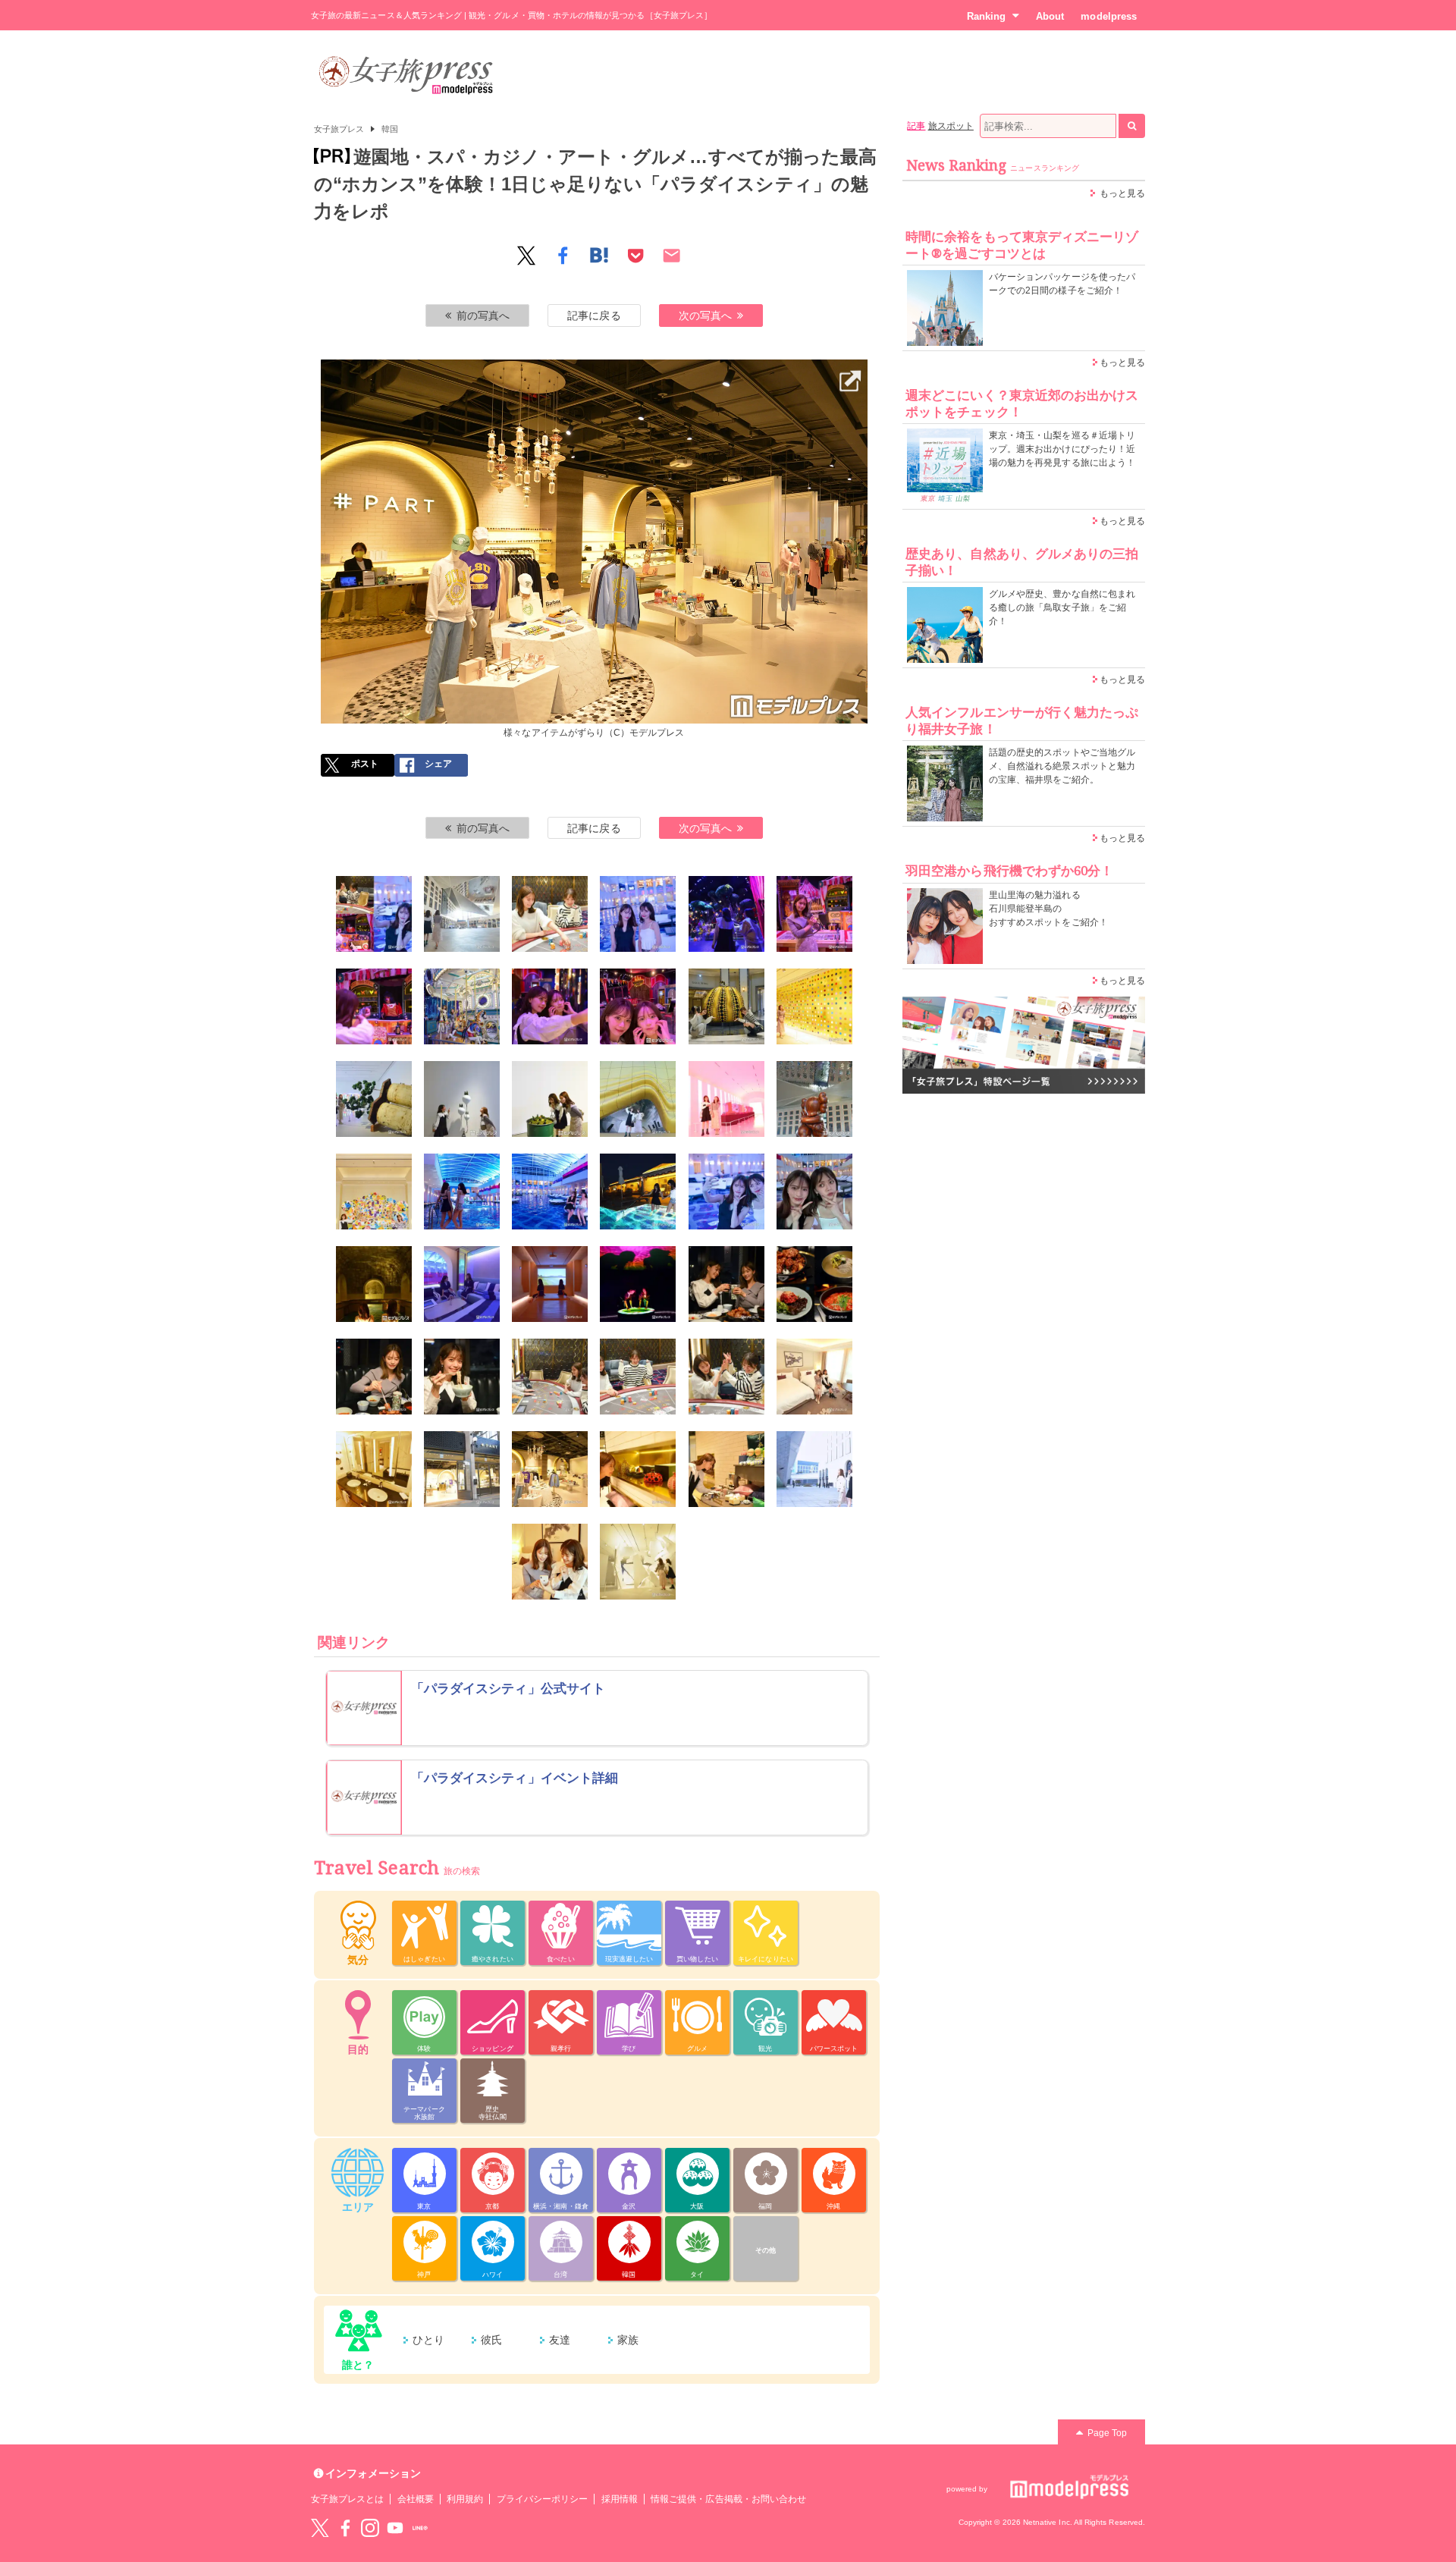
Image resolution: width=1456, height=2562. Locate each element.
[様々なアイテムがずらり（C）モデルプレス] (595, 369)
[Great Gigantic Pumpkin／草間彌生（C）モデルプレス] (726, 1006)
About (1050, 16)
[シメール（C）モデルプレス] (462, 1192)
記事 (916, 126)
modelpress (1109, 16)
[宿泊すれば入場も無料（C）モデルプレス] (550, 1099)
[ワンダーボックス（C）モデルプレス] (726, 914)
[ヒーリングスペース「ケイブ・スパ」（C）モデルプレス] (374, 1284)
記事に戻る (594, 316)
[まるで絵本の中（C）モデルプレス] (638, 1006)
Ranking (986, 16)
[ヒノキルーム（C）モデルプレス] (550, 1284)
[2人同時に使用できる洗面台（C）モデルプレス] (374, 1469)
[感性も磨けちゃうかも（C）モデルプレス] (462, 1099)
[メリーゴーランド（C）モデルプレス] (462, 1006)
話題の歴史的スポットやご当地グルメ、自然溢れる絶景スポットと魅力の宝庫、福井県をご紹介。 (1062, 766)
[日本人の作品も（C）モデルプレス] (374, 1099)
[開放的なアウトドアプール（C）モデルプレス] (638, 1192)
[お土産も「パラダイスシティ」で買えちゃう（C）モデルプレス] (726, 1469)
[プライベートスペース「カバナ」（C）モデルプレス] (462, 1284)
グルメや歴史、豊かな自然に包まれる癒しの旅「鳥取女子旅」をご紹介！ (1062, 608)
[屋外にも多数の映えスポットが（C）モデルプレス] (638, 1099)
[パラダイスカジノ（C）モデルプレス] (550, 1377)
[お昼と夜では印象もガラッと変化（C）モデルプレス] (726, 1192)
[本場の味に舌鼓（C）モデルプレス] (374, 1377)
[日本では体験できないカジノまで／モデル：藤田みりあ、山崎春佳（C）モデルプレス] (550, 914)
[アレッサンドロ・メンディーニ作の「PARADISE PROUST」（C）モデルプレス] (374, 1192)
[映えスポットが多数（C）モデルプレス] (638, 914)
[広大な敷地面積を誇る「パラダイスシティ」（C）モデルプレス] (814, 1469)
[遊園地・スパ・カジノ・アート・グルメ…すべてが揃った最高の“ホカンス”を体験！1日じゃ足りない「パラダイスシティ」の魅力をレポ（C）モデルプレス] (374, 914)
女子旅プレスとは (347, 2499)
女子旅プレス (339, 129)
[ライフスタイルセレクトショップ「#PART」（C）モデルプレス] (462, 1469)
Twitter (320, 2528)
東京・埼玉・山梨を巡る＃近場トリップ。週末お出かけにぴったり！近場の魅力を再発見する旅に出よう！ (1062, 449)
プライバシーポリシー (543, 2499)
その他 (766, 2250)
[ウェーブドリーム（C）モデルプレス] (638, 1284)
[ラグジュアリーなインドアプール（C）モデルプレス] (550, 1192)
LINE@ (420, 2528)
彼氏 (491, 2340)
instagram (370, 2528)
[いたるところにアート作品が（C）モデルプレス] (814, 1006)
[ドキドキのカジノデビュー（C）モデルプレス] (638, 1377)
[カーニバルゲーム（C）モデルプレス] (814, 914)
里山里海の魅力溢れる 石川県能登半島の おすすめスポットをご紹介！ (1048, 909)
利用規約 (465, 2499)
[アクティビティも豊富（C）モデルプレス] (374, 1006)
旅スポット (951, 126)
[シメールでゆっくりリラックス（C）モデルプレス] (814, 1192)
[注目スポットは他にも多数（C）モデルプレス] (638, 1562)
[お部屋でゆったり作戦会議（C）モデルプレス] (550, 1562)
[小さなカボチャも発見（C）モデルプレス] (638, 1469)
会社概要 (416, 2499)
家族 (628, 2340)
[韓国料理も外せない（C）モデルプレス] (726, 1284)
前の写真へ (483, 316)
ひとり (428, 2340)
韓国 (390, 129)
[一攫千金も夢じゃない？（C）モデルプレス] (726, 1377)
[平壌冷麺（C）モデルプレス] (462, 1377)
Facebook (345, 2528)
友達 (560, 2340)
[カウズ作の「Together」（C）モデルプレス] (814, 1099)
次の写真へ (705, 316)
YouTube (395, 2528)
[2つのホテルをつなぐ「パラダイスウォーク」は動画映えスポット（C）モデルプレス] (726, 1099)
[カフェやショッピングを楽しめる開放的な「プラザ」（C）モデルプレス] (462, 914)
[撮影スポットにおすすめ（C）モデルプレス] (550, 1006)
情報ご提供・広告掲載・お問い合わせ (728, 2499)
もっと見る (1122, 193)
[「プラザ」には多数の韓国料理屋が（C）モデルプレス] (814, 1284)
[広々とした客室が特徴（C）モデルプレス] (814, 1377)
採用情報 (620, 2499)
